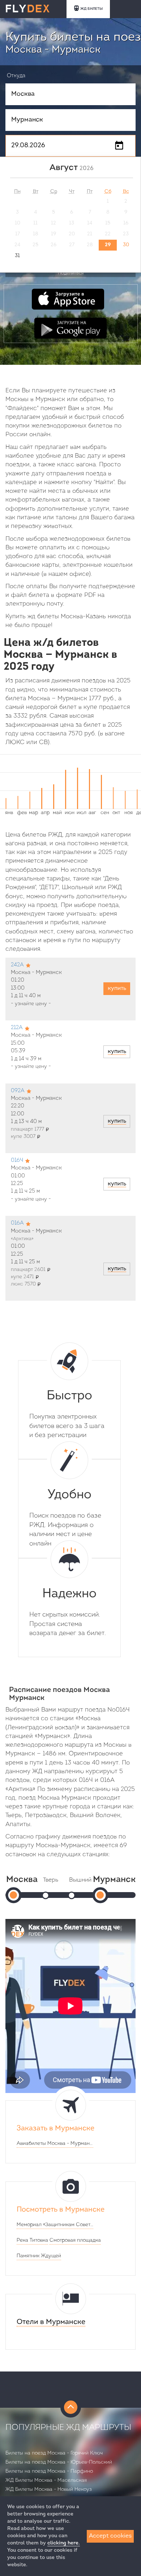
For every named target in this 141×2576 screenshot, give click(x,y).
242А (17, 965)
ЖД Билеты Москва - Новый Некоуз (49, 2490)
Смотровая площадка (75, 2240)
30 (126, 245)
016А (17, 1223)
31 (17, 256)
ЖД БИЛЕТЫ (91, 9)
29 (108, 245)
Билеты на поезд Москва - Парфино (49, 2471)
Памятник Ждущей (39, 2256)
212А (17, 1028)
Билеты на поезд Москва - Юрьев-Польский (59, 2462)
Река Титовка (32, 2240)
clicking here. (64, 2543)
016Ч (17, 1161)
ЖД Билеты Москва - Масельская (46, 2480)
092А (18, 1091)
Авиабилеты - (55, 2144)
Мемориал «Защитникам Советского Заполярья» (55, 2225)
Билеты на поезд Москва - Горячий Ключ (54, 2453)
